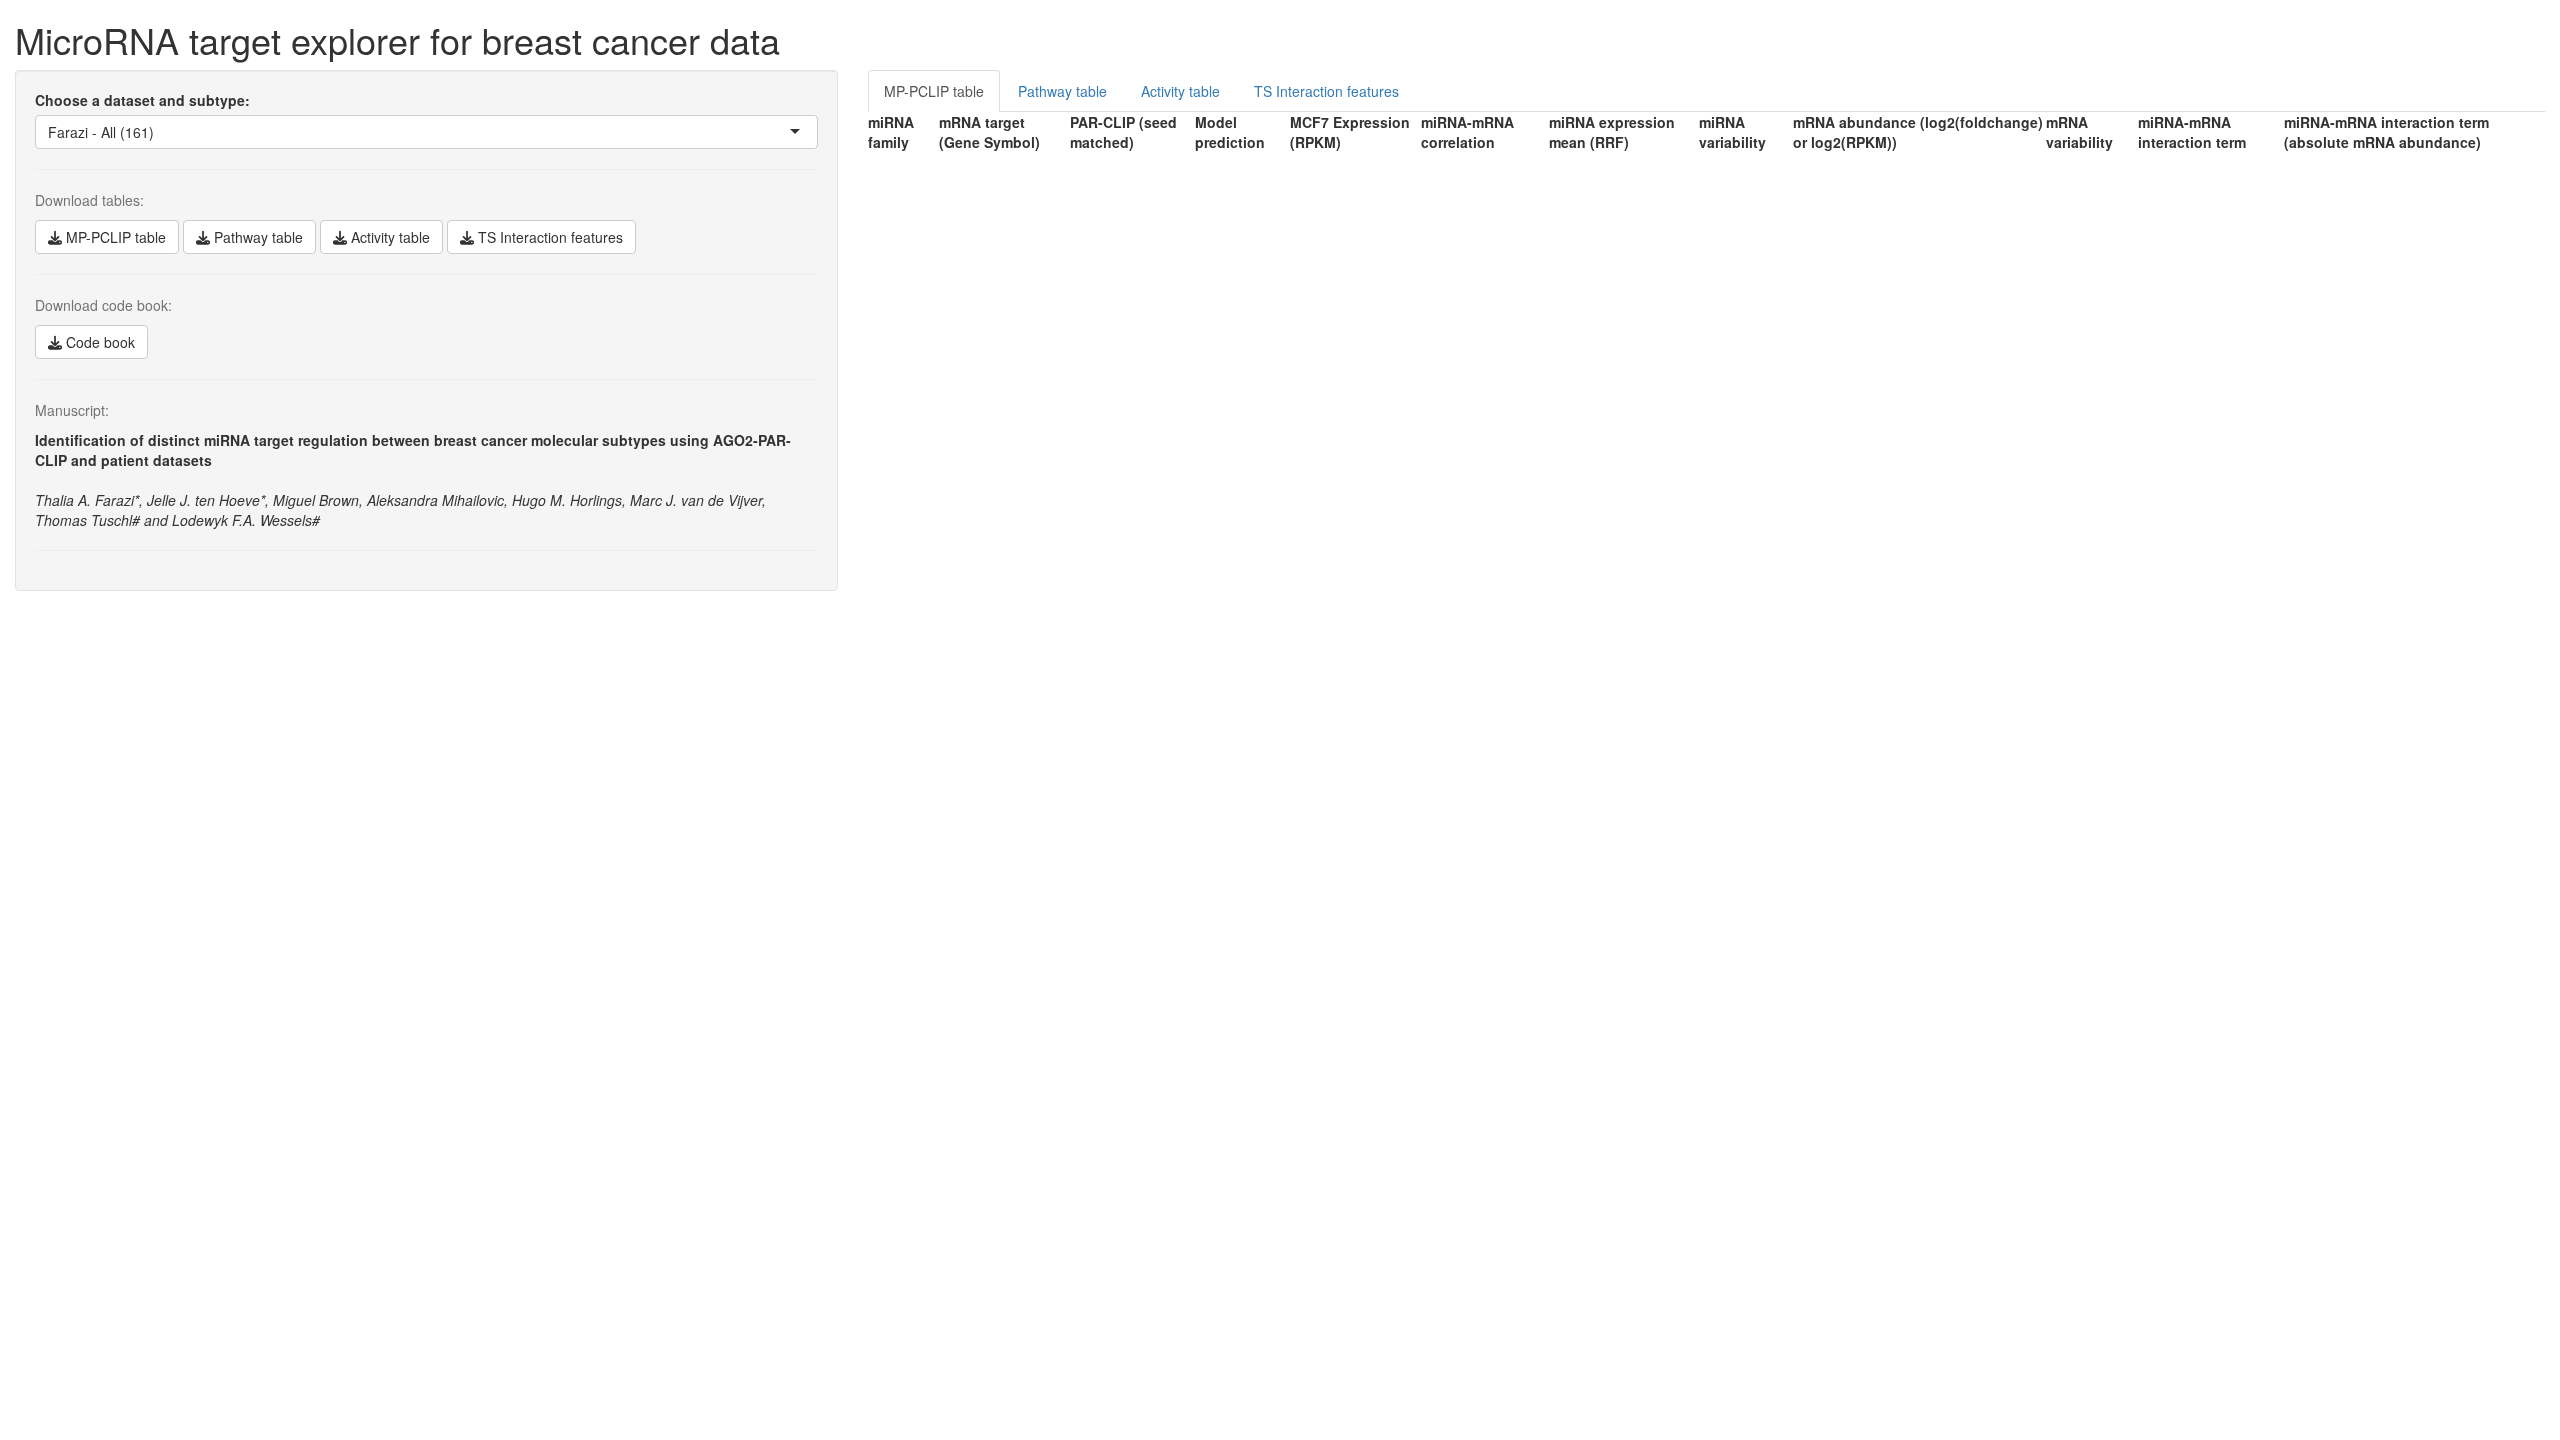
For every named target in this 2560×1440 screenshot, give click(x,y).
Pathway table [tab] (1062, 91)
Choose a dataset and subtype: (142, 100)
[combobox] (156, 132)
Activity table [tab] (1180, 91)
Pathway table (256, 237)
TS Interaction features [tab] (1326, 91)
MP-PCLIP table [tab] (934, 91)
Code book (98, 342)
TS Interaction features (548, 237)
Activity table (388, 237)
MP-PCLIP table (114, 237)
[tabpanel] (1706, 132)
